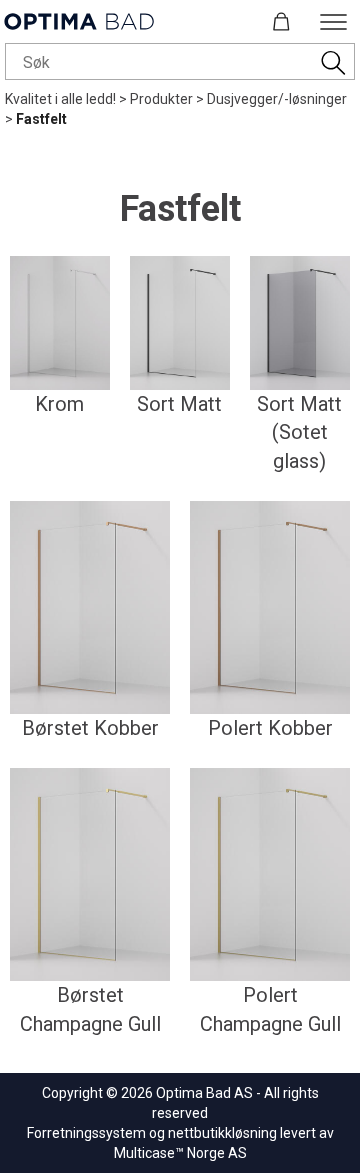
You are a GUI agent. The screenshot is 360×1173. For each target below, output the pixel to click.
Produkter (161, 99)
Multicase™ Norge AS (180, 1153)
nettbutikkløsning (222, 1133)
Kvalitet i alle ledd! (60, 99)
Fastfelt (41, 119)
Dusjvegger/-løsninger (277, 99)
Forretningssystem (86, 1133)
